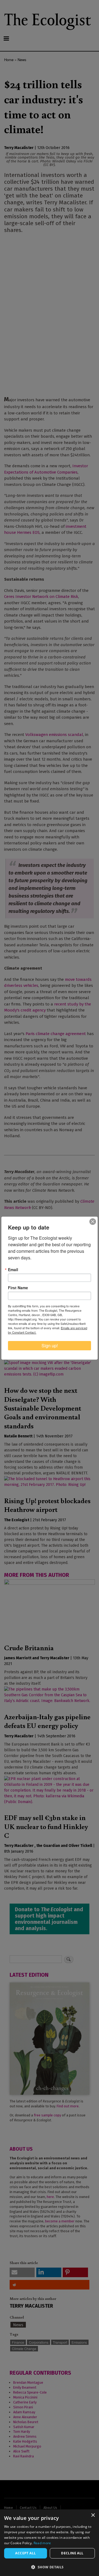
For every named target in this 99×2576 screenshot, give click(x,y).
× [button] (93, 2515)
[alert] (50, 2543)
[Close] (93, 1222)
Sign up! (50, 1346)
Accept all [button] (25, 2553)
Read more (42, 2543)
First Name (18, 1288)
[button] (50, 2567)
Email (13, 1270)
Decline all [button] (72, 2553)
